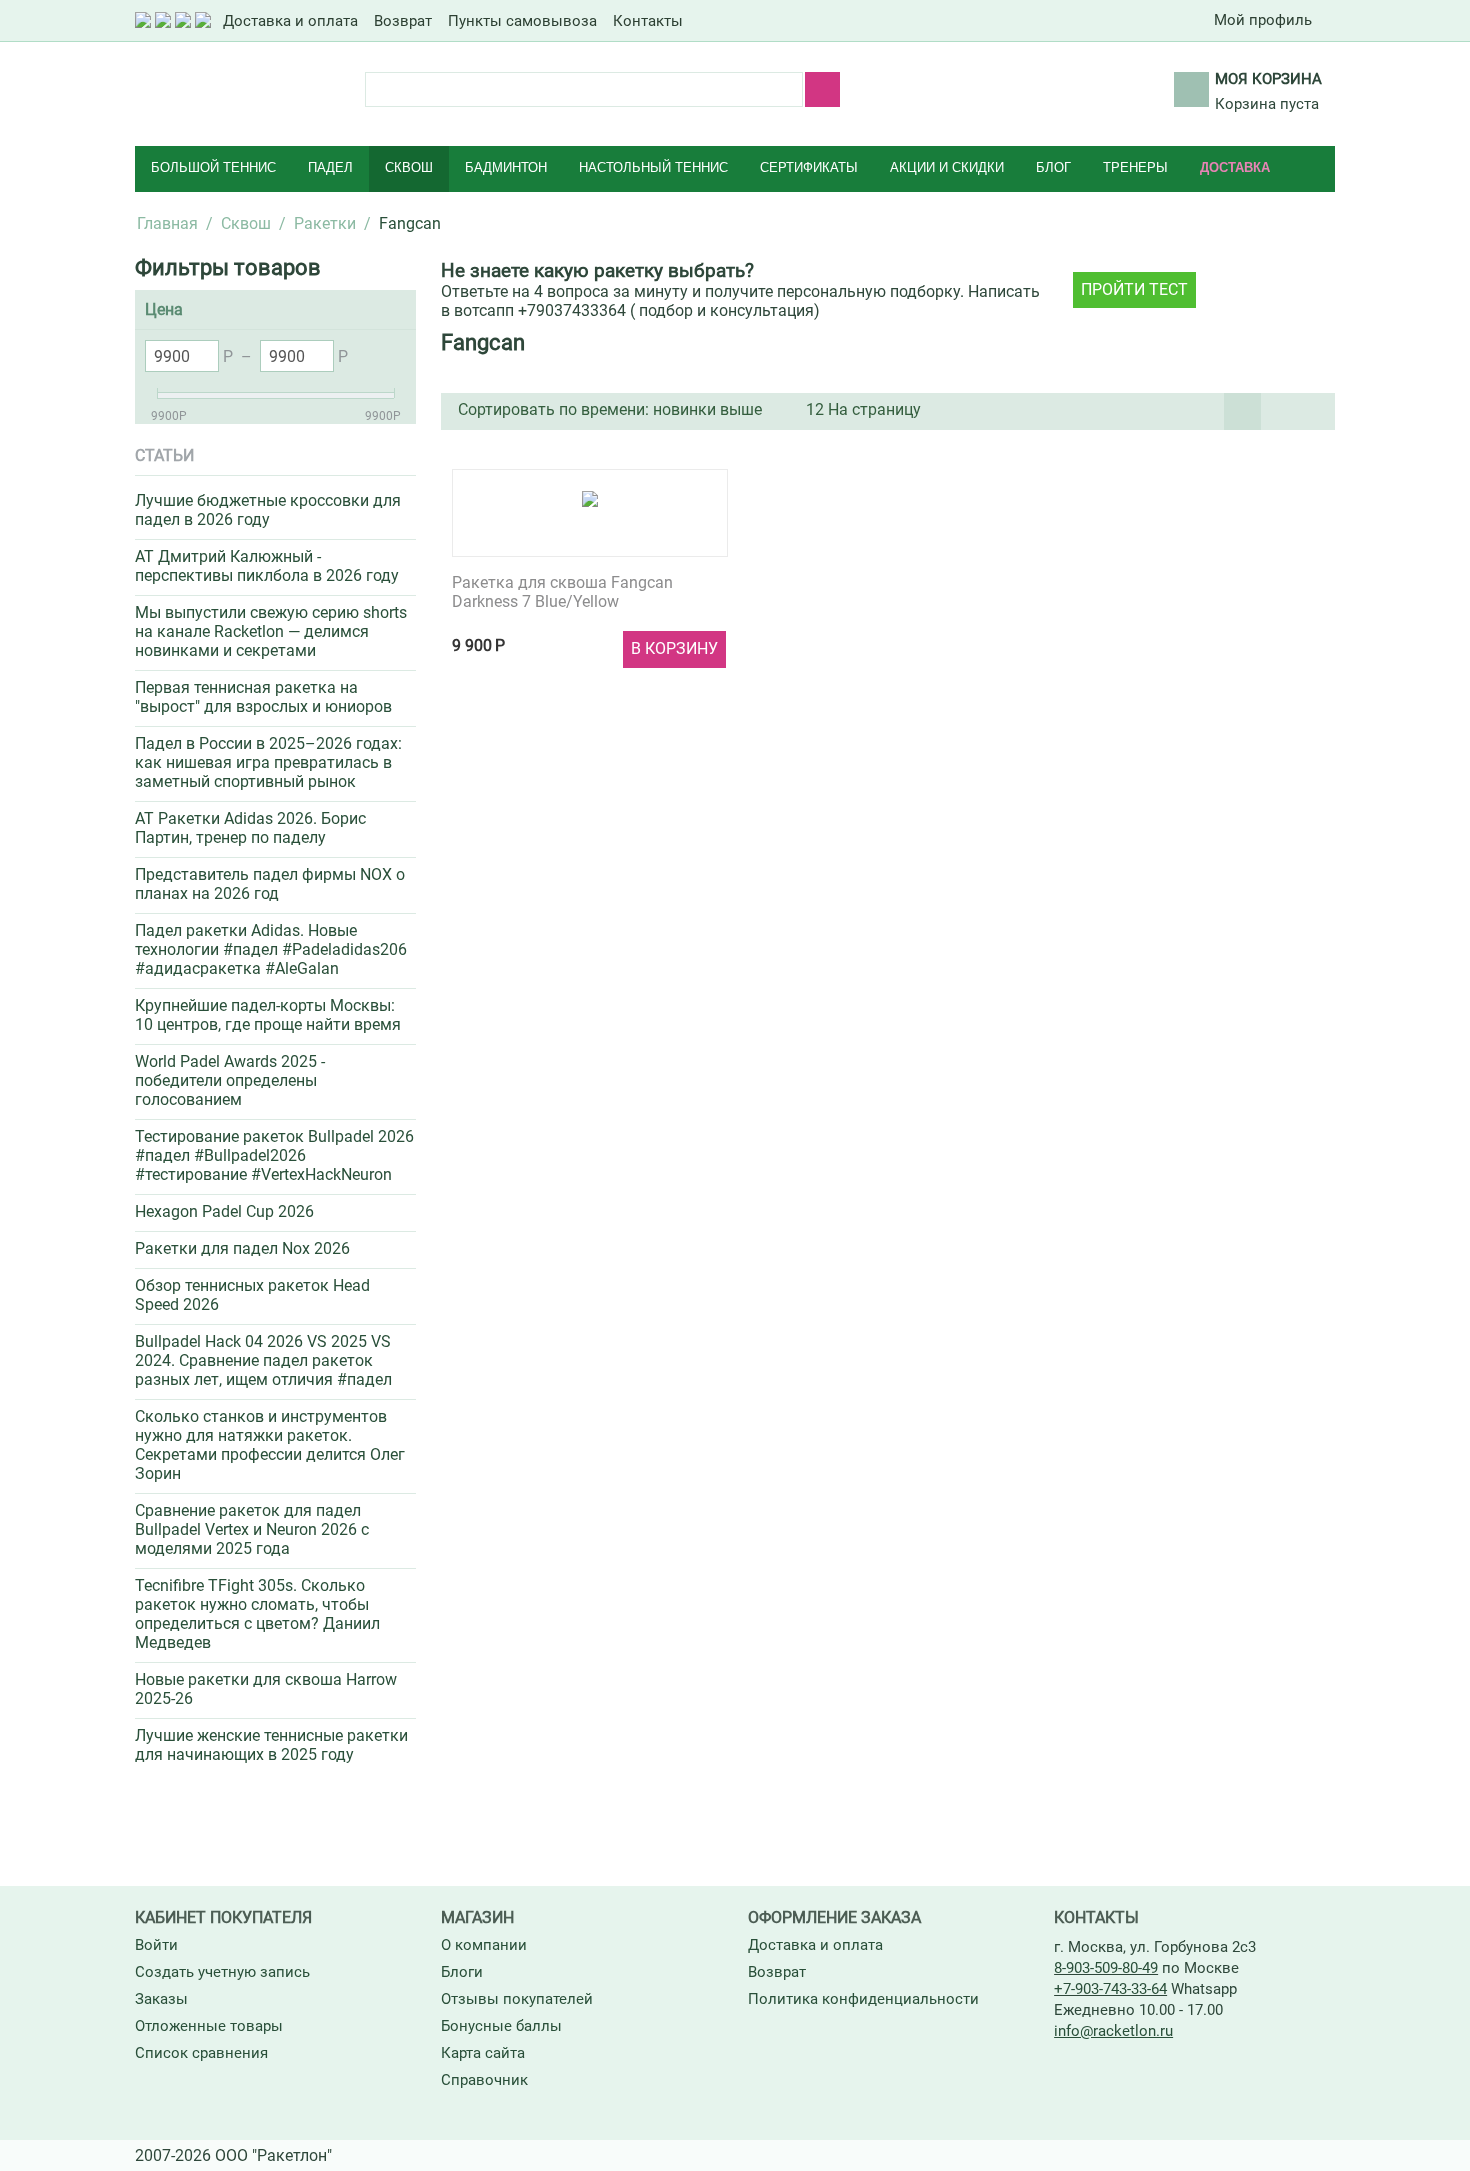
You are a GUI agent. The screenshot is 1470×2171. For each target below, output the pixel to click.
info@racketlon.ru (1113, 2031)
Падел (330, 167)
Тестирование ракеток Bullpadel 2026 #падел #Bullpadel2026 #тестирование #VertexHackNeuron (274, 1155)
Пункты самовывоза (522, 21)
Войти (156, 1945)
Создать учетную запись (222, 1972)
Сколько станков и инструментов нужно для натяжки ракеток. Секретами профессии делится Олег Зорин (270, 1445)
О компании (484, 1945)
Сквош (409, 167)
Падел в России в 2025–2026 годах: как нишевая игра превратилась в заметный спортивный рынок (268, 762)
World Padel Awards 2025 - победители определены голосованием (230, 1080)
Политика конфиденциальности (863, 1999)
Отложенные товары (209, 2026)
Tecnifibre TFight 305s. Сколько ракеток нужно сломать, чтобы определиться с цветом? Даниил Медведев (257, 1614)
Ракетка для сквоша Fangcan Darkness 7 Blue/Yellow (562, 592)
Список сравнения (201, 2053)
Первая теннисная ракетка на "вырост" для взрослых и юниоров (263, 697)
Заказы (161, 1999)
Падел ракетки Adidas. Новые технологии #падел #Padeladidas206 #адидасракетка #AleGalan (271, 949)
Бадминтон (506, 167)
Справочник (484, 2080)
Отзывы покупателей (517, 1999)
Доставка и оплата (290, 21)
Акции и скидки (947, 167)
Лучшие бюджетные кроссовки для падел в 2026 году (268, 510)
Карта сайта (483, 2053)
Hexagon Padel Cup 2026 (224, 1211)
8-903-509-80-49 (1106, 1968)
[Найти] (822, 89)
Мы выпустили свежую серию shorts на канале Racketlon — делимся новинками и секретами (271, 631)
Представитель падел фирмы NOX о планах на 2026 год (270, 884)
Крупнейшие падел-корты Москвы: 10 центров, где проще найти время (268, 1015)
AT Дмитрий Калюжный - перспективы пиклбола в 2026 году (267, 566)
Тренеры (1135, 167)
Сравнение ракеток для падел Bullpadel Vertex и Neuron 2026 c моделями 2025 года (252, 1529)
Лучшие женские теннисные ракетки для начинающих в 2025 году (271, 1745)
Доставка (1235, 167)
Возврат (403, 21)
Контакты (648, 21)
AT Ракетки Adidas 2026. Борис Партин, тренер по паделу (250, 828)
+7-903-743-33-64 (1110, 1989)
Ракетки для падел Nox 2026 (242, 1248)
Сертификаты (809, 167)
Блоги (462, 1972)
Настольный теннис (653, 167)
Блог (1053, 167)
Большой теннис (213, 167)
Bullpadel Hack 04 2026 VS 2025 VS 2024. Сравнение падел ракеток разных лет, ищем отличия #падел (263, 1360)
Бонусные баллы (501, 2026)
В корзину (674, 648)
